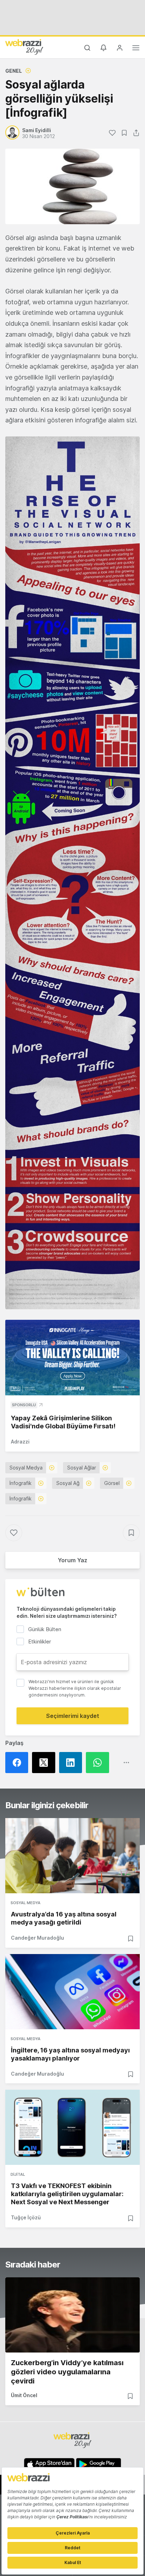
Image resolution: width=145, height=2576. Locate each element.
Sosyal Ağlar (82, 1468)
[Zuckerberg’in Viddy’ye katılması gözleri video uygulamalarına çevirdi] (72, 2315)
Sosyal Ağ (68, 1483)
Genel (14, 71)
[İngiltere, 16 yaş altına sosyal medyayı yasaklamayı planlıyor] (72, 1992)
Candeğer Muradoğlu (37, 1938)
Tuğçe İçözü (26, 2217)
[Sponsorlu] (72, 1358)
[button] (72, 873)
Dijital (18, 2174)
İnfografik (21, 1483)
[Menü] (136, 49)
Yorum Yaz (72, 1560)
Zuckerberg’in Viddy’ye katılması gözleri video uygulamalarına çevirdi (67, 2372)
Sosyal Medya (26, 1468)
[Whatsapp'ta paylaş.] (99, 1763)
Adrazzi (20, 1442)
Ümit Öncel (24, 2395)
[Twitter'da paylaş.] (45, 1763)
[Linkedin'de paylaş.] (72, 1763)
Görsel (112, 1483)
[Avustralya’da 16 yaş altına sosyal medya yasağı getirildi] (72, 1856)
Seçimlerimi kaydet (73, 1716)
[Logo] (24, 47)
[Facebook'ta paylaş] (19, 1763)
